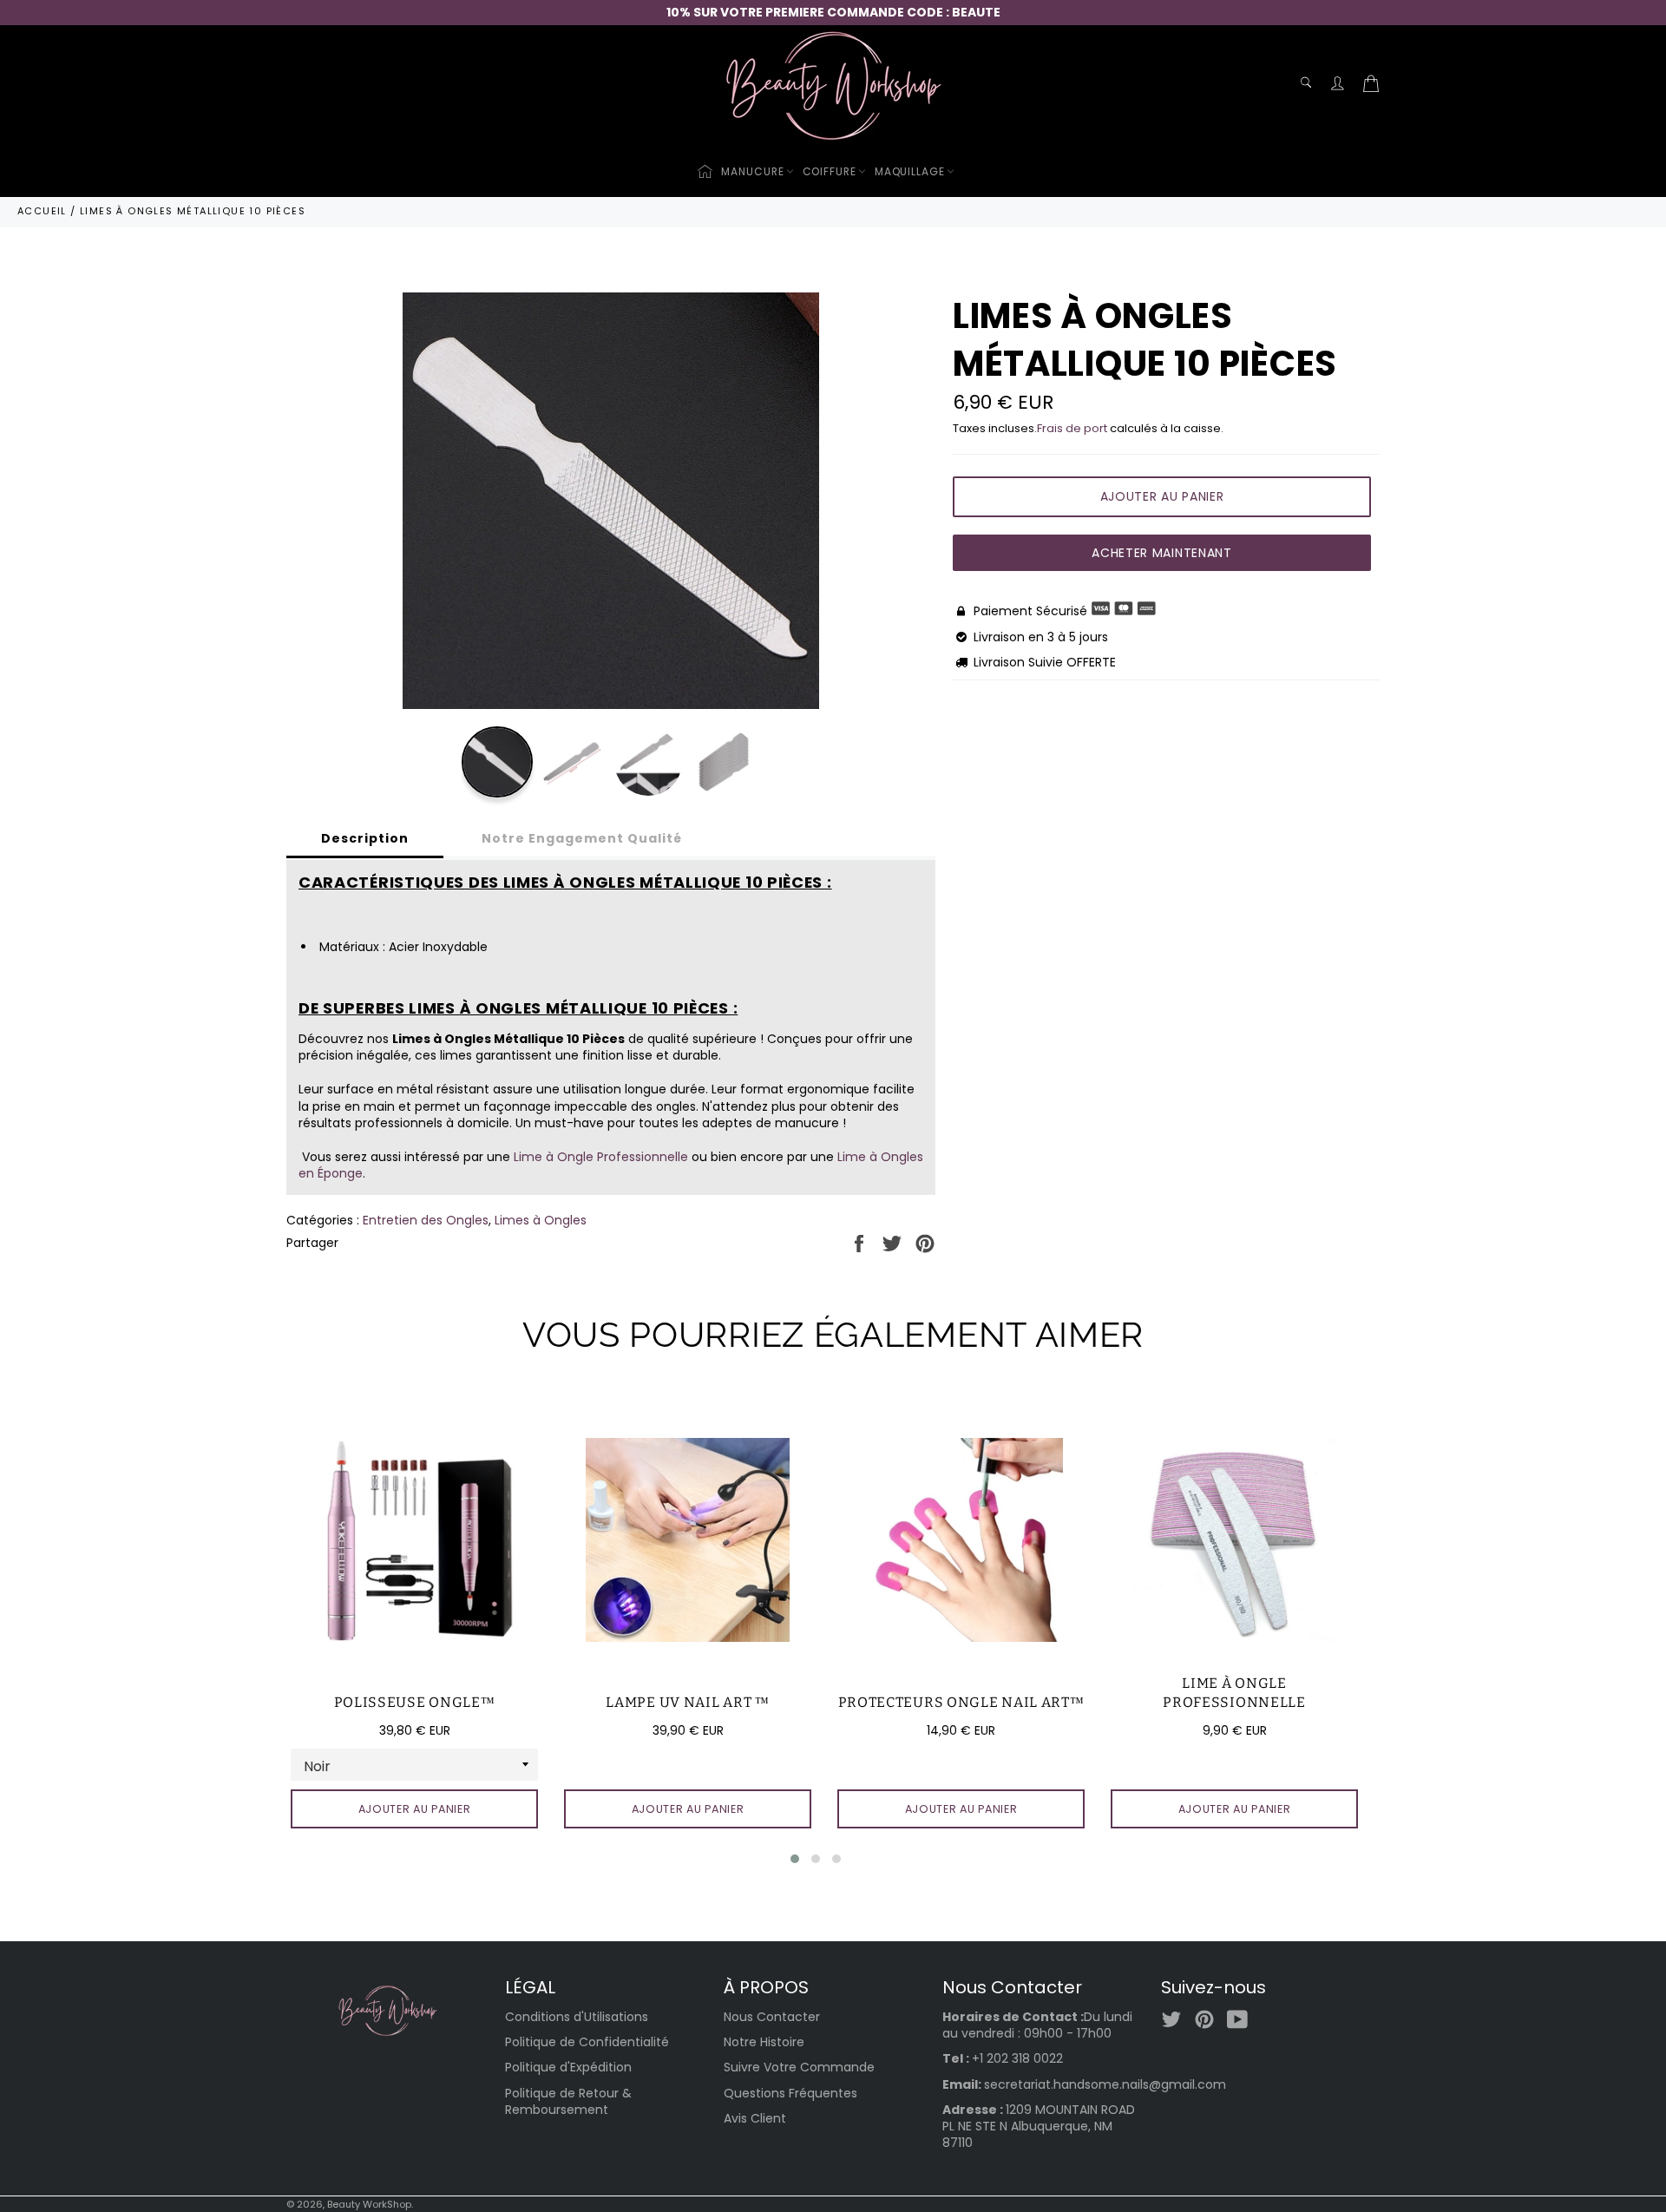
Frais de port (1072, 428)
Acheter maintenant (1162, 553)
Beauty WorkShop (369, 2204)
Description (365, 838)
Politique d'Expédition (568, 2067)
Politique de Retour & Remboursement (568, 2101)
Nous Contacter (772, 2017)
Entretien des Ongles (426, 1220)
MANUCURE (752, 171)
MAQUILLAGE (910, 171)
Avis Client (755, 2118)
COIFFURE (830, 171)
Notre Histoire (764, 2042)
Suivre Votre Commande (799, 2067)
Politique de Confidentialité (587, 2042)
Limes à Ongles (541, 1220)
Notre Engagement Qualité (582, 838)
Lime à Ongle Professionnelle (601, 1157)
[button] (795, 1859)
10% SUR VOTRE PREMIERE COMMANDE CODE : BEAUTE (833, 12)
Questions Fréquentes (790, 2093)
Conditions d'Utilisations (577, 2017)
